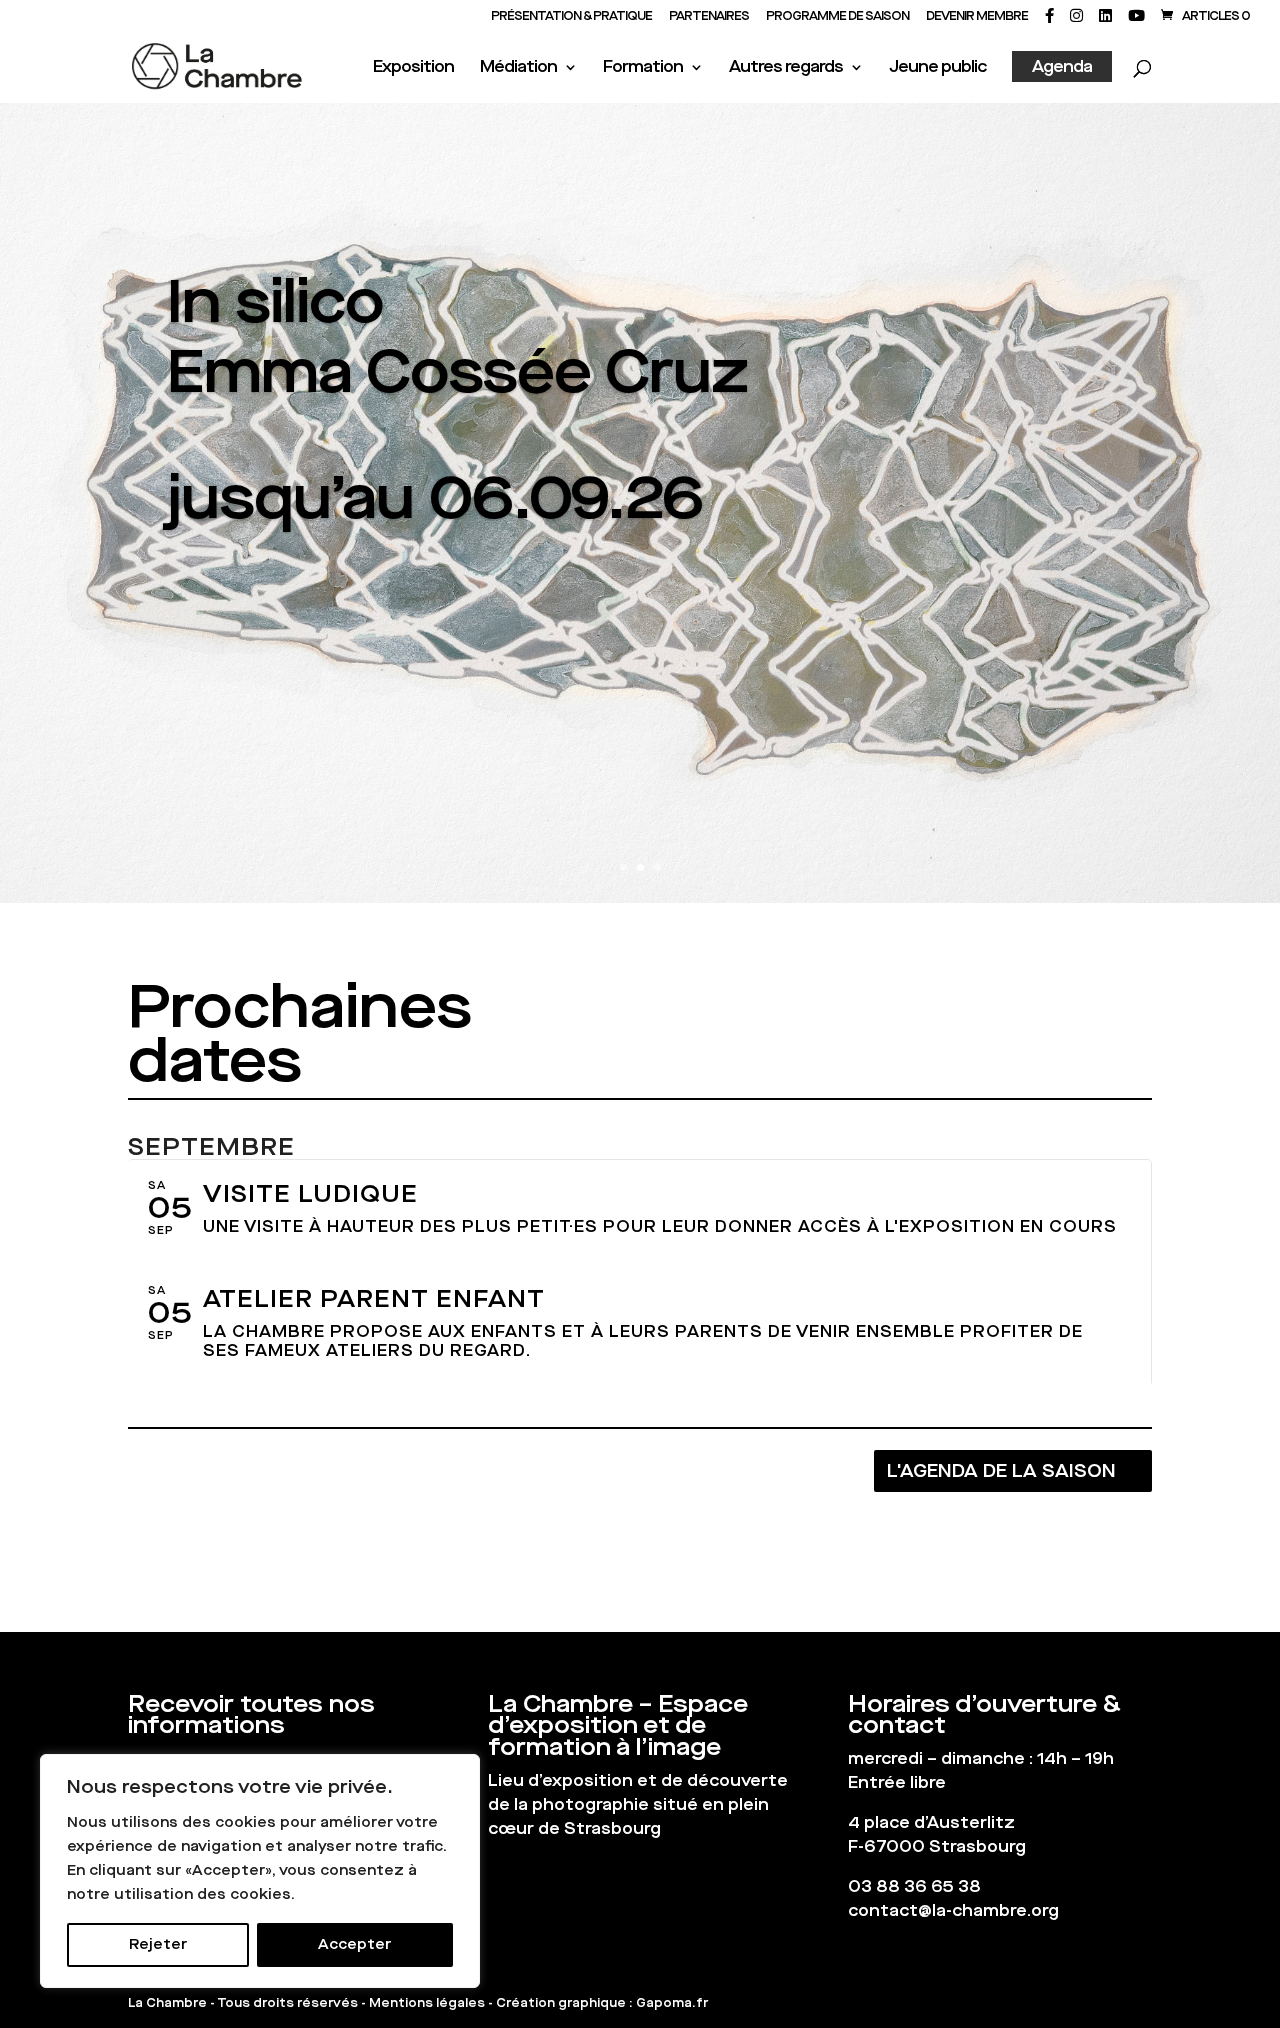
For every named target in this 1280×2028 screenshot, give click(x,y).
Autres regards (786, 68)
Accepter (354, 1944)
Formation (643, 68)
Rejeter (158, 1944)
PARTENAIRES (709, 17)
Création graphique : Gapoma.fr (602, 2003)
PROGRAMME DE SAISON (837, 17)
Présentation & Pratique (571, 17)
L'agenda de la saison (1001, 1471)
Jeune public (937, 68)
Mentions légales (427, 2003)
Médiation (518, 68)
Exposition (413, 68)
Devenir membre (977, 17)
